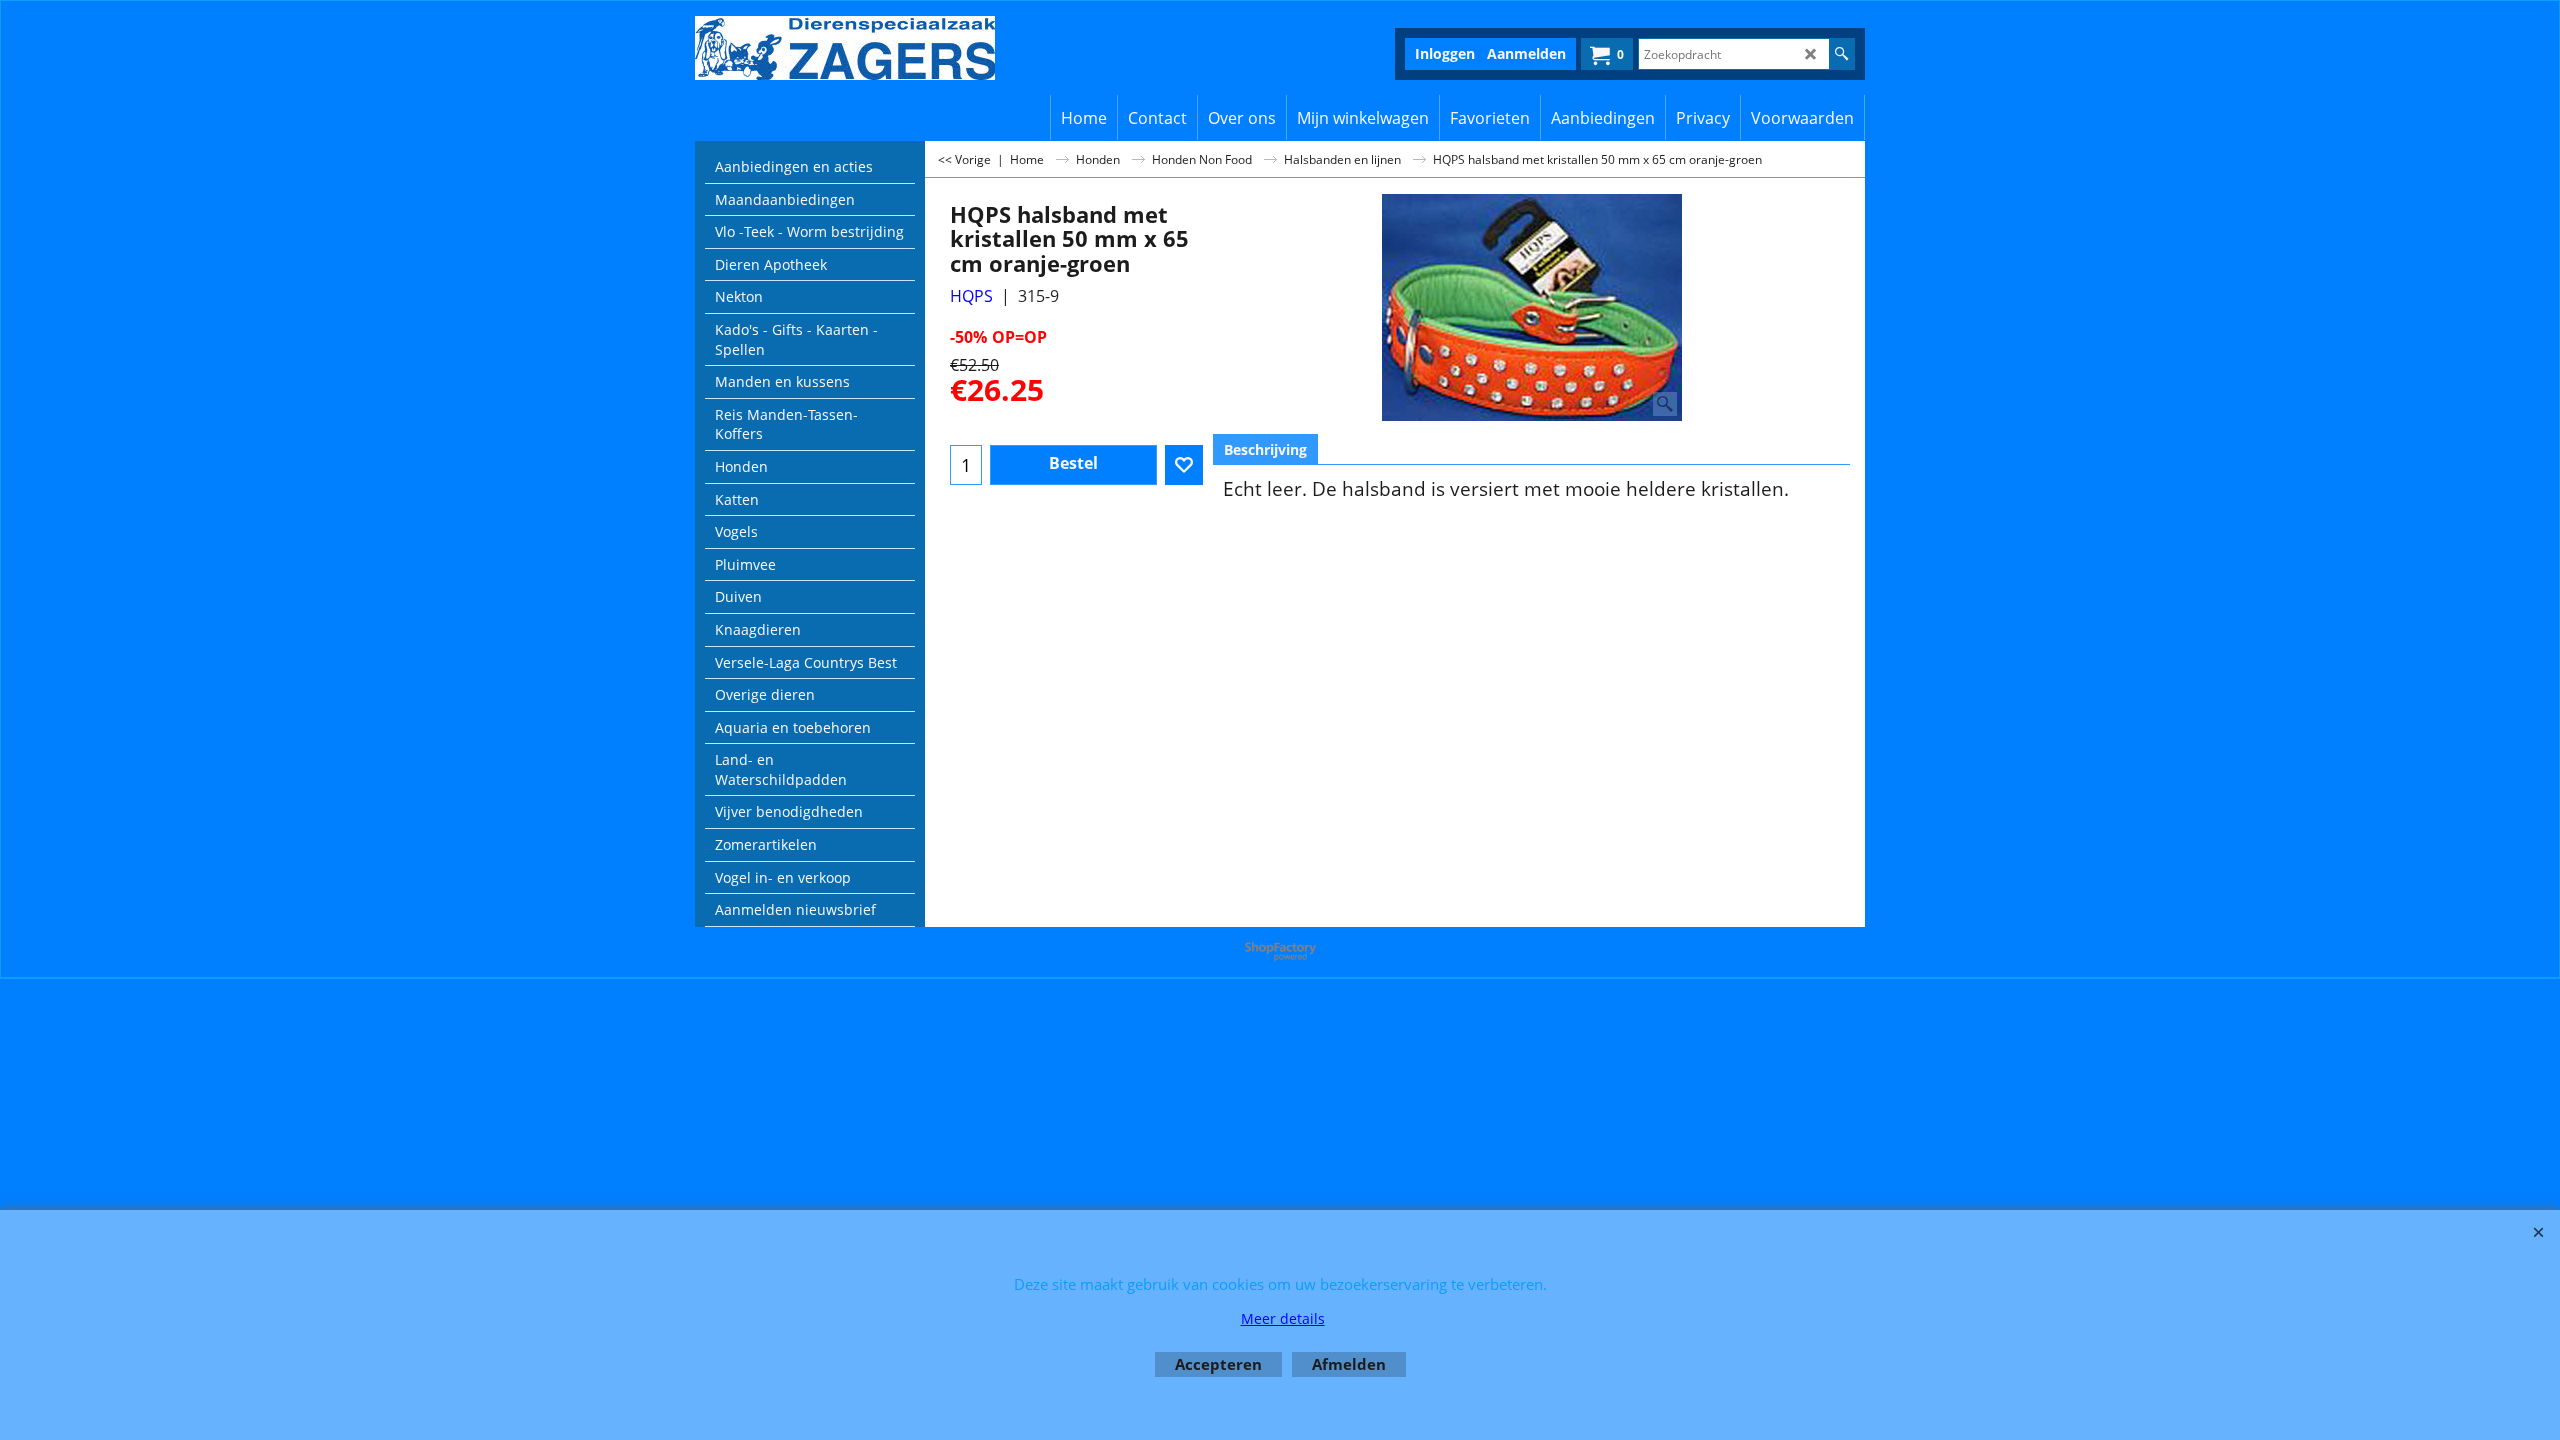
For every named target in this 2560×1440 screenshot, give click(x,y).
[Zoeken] (1841, 54)
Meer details (1283, 1318)
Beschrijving (1265, 449)
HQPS (971, 296)
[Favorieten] (1184, 465)
